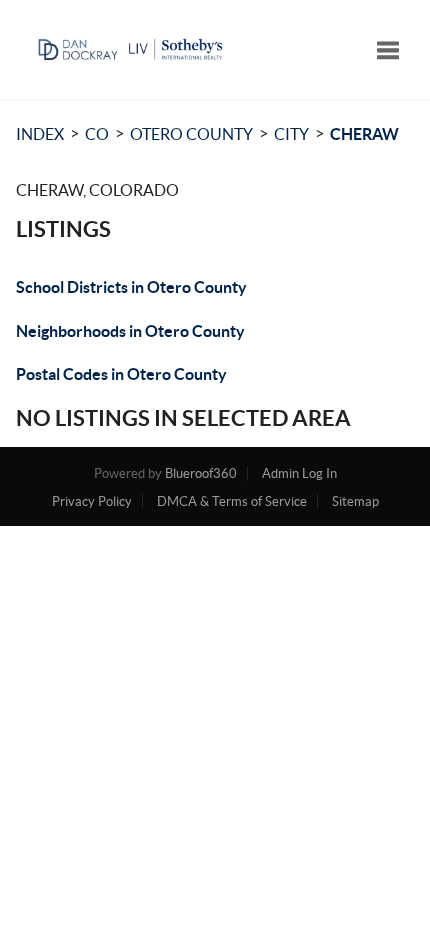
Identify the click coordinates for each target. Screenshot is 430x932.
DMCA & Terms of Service (232, 501)
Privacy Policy (92, 501)
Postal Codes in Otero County (121, 374)
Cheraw (364, 134)
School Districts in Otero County (131, 287)
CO (97, 134)
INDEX (40, 134)
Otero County (191, 134)
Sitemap (355, 501)
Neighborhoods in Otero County (130, 331)
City (291, 134)
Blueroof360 (201, 473)
